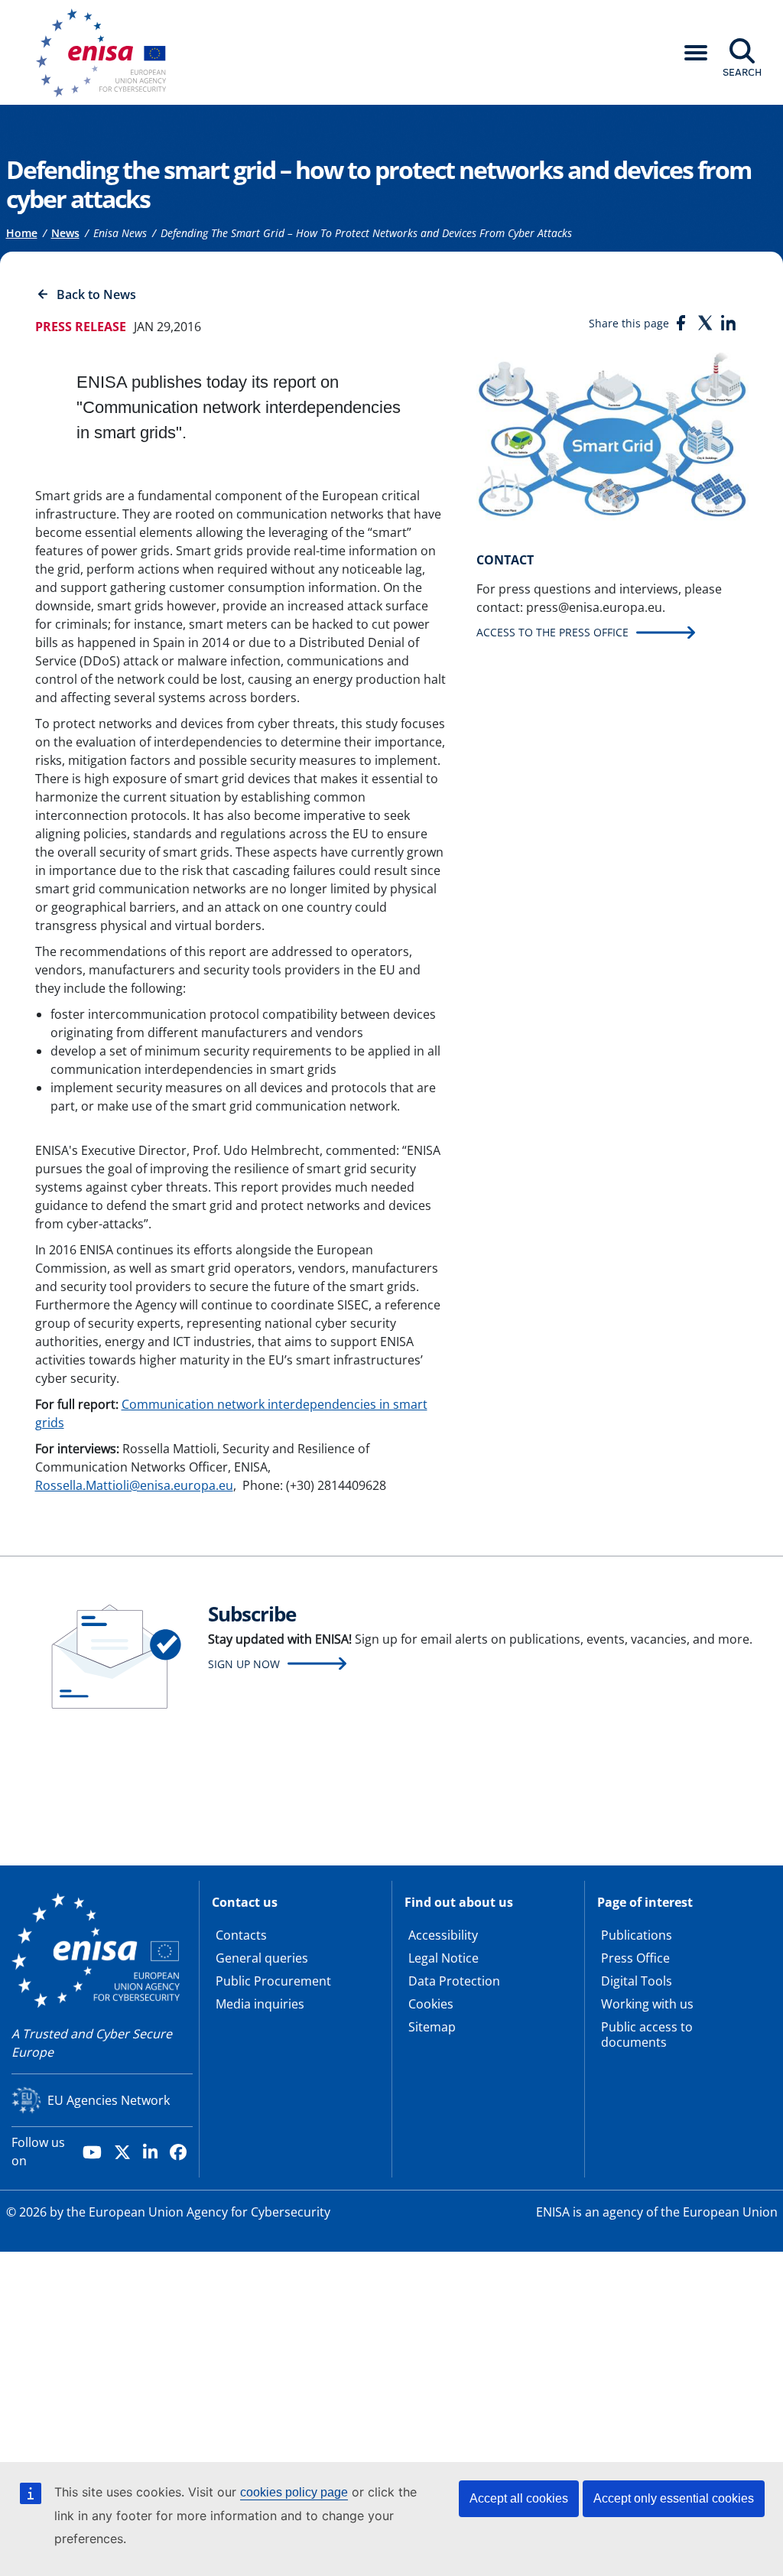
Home (22, 233)
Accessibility (443, 1935)
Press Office (635, 1958)
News (65, 233)
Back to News (96, 294)
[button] (696, 53)
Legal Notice (443, 1958)
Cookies (431, 2004)
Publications (637, 1935)
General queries (262, 1958)
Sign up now (244, 1664)
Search (742, 72)
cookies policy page (294, 2492)
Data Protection (454, 1981)
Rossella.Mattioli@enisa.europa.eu (134, 1485)
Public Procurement (273, 1981)
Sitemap (432, 2027)
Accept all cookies (519, 2498)
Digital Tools (637, 1981)
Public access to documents (647, 2034)
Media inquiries (260, 2004)
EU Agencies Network (109, 2100)
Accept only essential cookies (674, 2498)
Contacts (241, 1935)
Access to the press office (552, 632)
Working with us (647, 2004)
